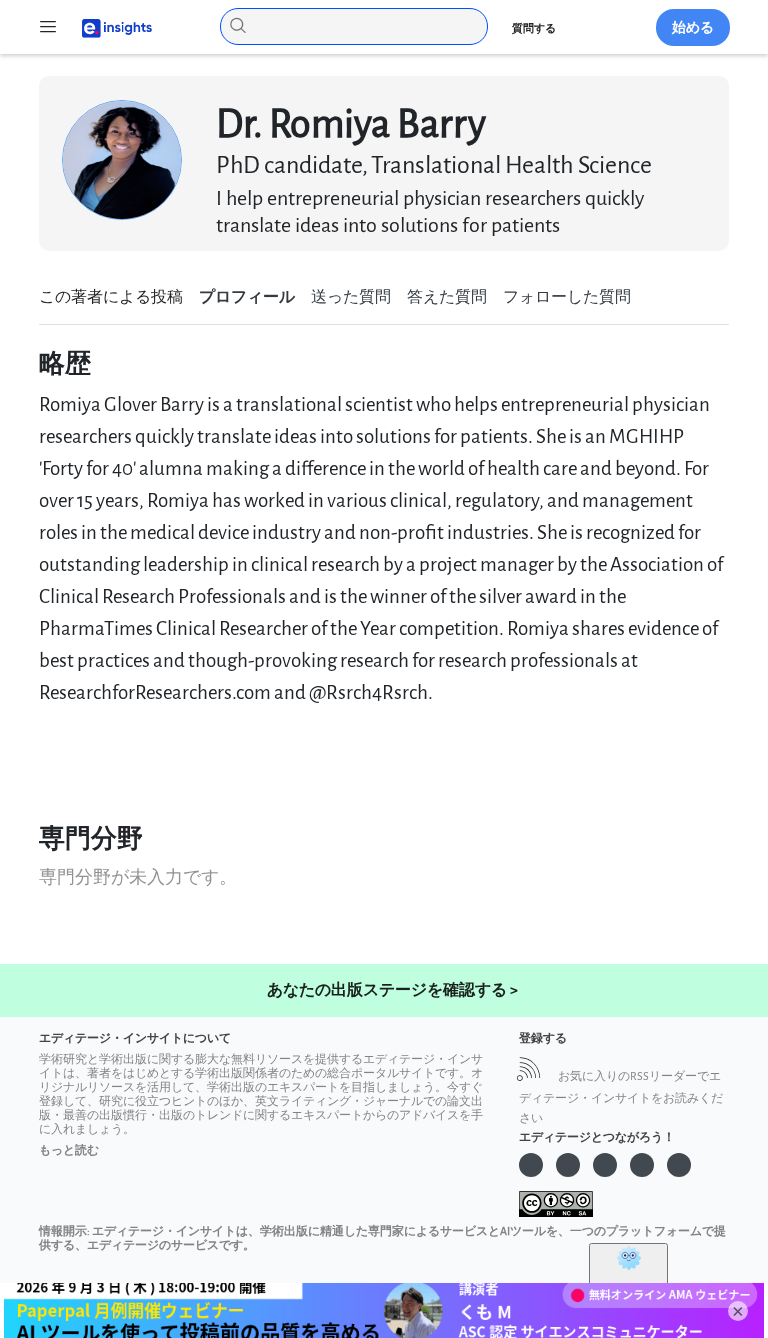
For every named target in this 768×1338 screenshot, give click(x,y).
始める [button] (693, 27)
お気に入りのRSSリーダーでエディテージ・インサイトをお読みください (621, 1097)
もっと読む (69, 1150)
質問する (534, 28)
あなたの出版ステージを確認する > (392, 990)
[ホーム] (108, 26)
